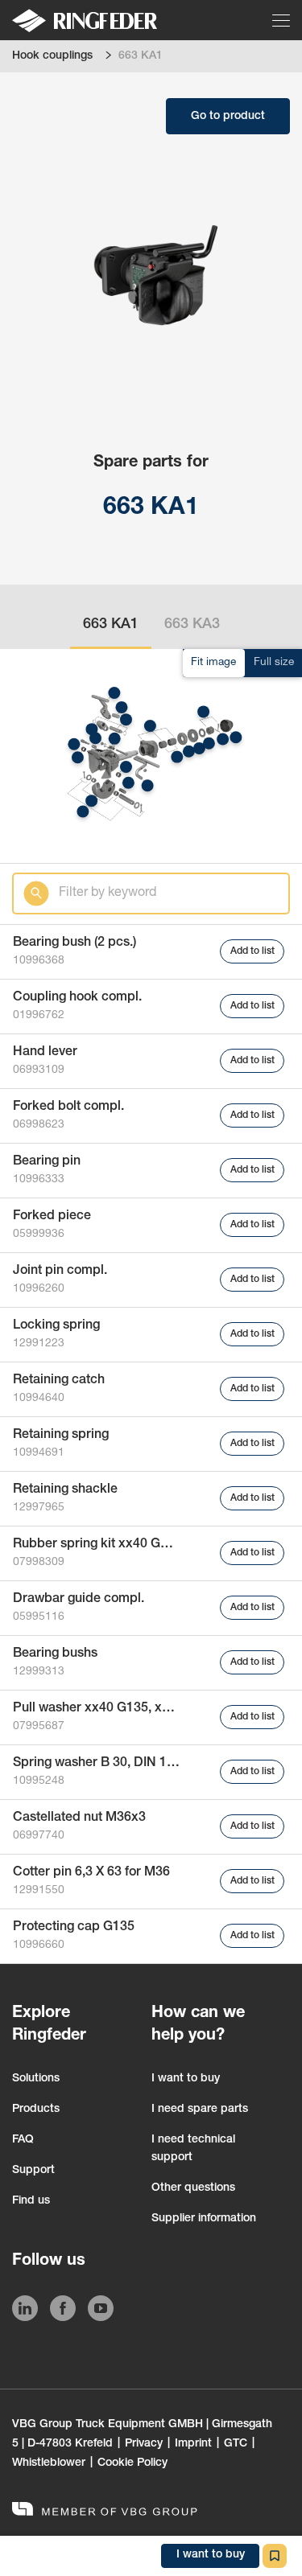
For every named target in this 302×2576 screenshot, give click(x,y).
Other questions (193, 2188)
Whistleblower (49, 2463)
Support (33, 2171)
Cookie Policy (132, 2463)
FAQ (23, 2140)
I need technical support (193, 2149)
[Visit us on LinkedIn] (25, 2311)
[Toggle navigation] (282, 20)
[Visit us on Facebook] (63, 2311)
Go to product (228, 117)
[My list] (275, 2556)
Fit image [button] (213, 663)
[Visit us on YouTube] (101, 2311)
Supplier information (204, 2219)
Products (36, 2110)
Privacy (144, 2444)
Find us (31, 2201)
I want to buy (186, 2079)
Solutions (36, 2079)
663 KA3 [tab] (192, 625)
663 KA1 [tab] (111, 625)
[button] (78, 757)
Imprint (193, 2444)
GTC (236, 2444)
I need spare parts (200, 2110)
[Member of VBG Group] (105, 2511)
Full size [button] (274, 663)
